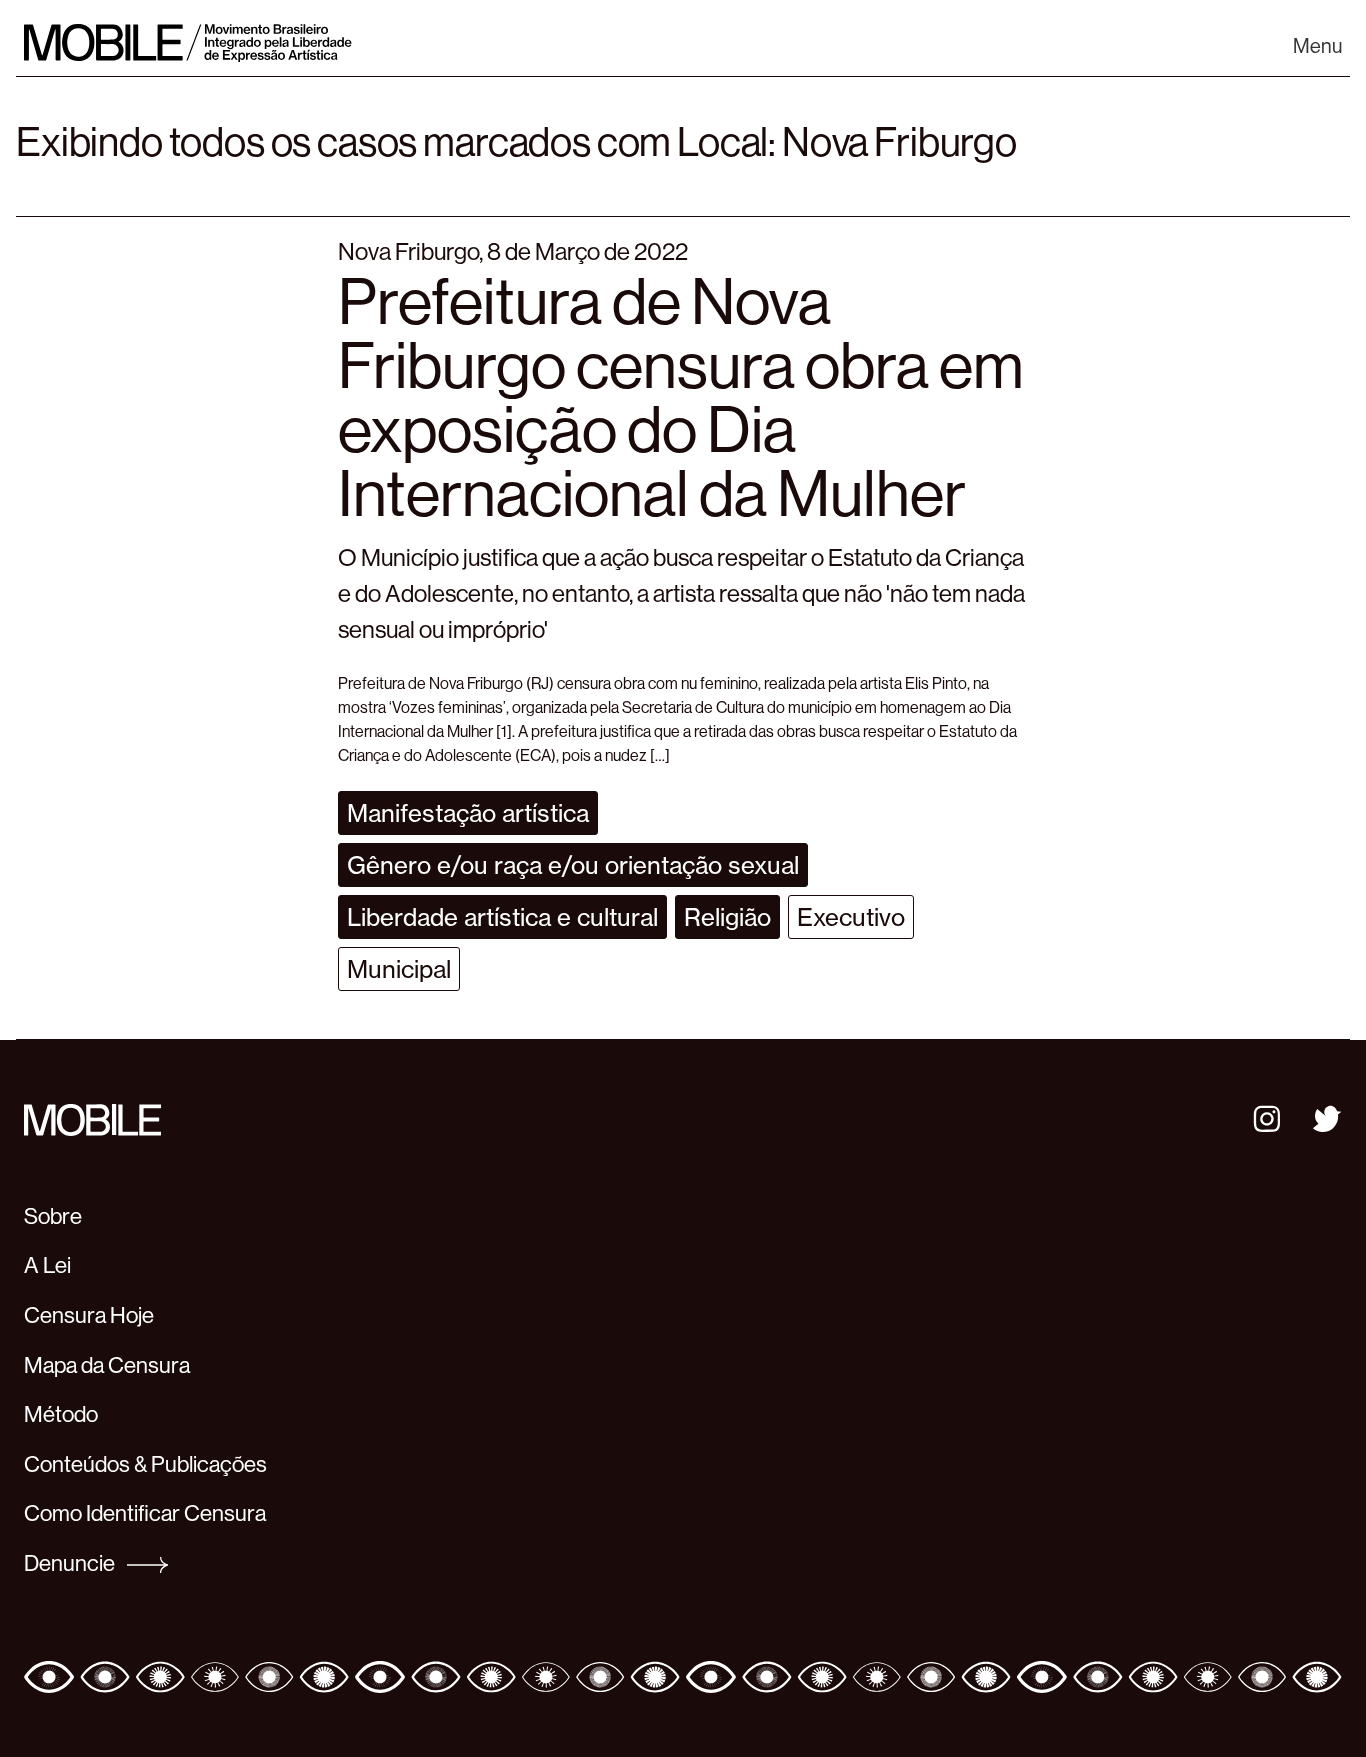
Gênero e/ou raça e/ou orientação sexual (573, 865)
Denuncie (71, 1563)
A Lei (47, 1265)
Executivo (851, 917)
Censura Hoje (89, 1315)
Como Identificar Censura (145, 1513)
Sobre (53, 1216)
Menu (1317, 45)
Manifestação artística (468, 813)
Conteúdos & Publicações (145, 1464)
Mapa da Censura (107, 1365)
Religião (727, 917)
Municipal (399, 969)
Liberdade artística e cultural (502, 917)
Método (61, 1414)
